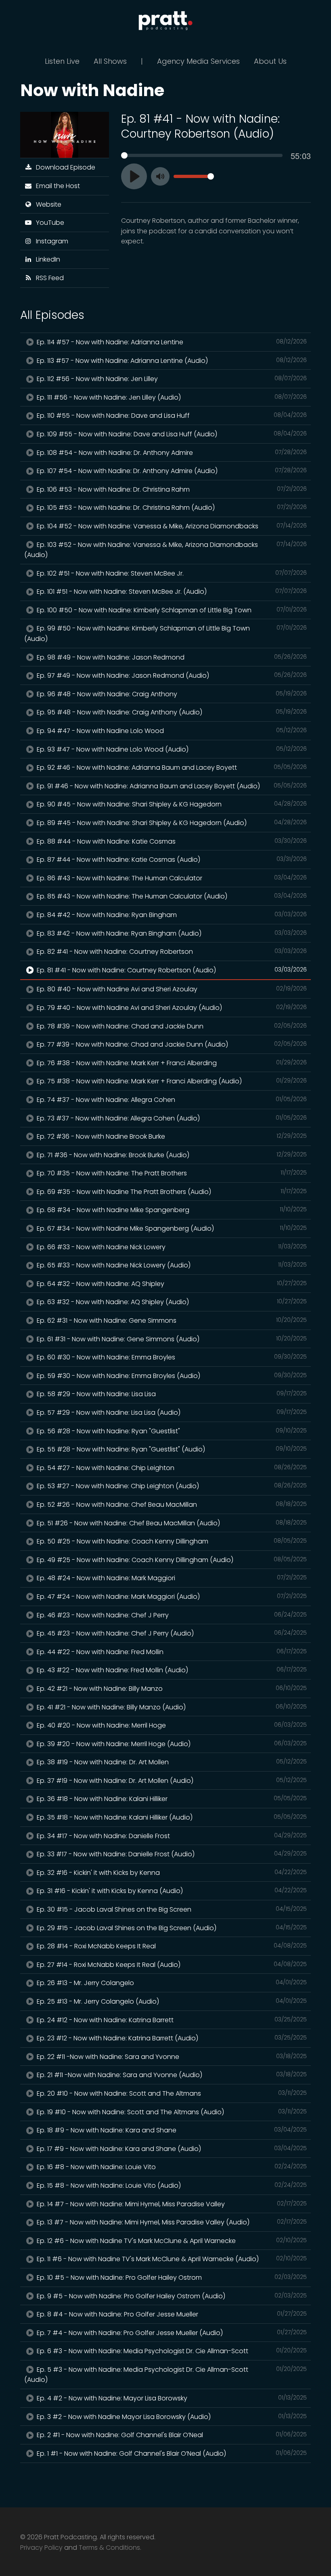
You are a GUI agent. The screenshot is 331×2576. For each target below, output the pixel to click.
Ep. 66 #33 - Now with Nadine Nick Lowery (171, 1247)
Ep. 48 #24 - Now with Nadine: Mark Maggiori (171, 1578)
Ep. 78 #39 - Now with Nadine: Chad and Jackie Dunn (171, 1026)
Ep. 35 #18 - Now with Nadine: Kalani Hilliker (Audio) (171, 1817)
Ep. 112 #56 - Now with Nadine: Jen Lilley (171, 379)
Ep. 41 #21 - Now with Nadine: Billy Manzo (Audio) (171, 1707)
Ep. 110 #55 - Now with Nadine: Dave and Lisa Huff (171, 416)
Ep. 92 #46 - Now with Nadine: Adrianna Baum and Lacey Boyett (171, 768)
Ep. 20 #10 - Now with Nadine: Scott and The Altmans (171, 2093)
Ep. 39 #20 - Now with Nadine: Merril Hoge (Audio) (171, 1744)
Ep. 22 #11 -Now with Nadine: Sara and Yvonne (171, 2057)
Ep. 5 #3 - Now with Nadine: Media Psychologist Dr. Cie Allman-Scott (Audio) (165, 2375)
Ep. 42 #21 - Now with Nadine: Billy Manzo (171, 1689)
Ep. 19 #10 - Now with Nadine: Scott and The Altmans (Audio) (171, 2112)
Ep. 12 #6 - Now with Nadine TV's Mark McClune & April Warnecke (171, 2241)
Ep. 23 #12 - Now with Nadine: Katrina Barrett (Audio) (171, 2038)
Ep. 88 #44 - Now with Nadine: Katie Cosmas (171, 841)
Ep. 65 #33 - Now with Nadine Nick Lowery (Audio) (171, 1265)
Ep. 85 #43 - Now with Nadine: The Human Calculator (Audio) (171, 896)
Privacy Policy (41, 2548)
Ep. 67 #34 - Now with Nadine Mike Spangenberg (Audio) (171, 1228)
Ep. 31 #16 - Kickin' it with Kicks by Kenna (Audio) (171, 1891)
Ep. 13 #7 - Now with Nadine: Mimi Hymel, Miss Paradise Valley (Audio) (171, 2222)
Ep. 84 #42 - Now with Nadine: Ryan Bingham (171, 915)
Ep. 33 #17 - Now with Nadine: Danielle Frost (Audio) (171, 1854)
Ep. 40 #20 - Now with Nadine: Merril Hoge (171, 1725)
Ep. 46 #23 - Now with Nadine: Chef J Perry (171, 1615)
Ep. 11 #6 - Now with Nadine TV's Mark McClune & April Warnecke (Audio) (171, 2259)
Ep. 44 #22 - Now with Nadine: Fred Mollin (171, 1652)
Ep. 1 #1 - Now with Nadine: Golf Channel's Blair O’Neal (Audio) (171, 2453)
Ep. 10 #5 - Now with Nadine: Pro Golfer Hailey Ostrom (171, 2278)
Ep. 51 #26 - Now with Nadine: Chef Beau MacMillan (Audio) (171, 1523)
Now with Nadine (92, 90)
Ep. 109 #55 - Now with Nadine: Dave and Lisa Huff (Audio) (171, 434)
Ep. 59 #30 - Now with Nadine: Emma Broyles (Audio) (171, 1376)
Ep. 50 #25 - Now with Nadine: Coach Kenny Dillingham (171, 1541)
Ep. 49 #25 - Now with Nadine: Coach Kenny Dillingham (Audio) (171, 1560)
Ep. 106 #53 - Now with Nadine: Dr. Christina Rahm (171, 489)
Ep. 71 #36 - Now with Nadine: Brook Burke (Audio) (171, 1155)
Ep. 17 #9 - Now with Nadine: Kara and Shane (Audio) (171, 2149)
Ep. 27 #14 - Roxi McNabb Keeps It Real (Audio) (171, 1965)
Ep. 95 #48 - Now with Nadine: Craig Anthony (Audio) (171, 712)
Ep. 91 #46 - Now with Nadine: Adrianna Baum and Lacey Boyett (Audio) (171, 786)
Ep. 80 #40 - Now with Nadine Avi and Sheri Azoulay (171, 989)
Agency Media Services (198, 61)
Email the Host (56, 186)
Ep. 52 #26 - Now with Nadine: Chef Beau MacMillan (171, 1505)
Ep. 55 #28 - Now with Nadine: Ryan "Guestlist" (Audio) (171, 1449)
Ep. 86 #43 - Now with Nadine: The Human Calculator (171, 878)
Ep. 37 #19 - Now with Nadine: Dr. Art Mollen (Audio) (171, 1781)
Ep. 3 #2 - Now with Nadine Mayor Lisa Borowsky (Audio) (171, 2417)
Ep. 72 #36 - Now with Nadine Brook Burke (171, 1136)
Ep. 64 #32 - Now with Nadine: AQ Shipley (171, 1284)
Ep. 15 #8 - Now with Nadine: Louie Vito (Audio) (171, 2185)
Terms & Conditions (109, 2548)
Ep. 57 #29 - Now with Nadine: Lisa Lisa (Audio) (171, 1413)
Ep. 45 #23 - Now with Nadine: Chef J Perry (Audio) (171, 1633)
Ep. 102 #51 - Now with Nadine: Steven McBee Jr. (171, 573)
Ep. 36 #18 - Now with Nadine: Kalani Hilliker (171, 1799)
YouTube (48, 223)
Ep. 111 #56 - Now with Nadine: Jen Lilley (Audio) (171, 397)
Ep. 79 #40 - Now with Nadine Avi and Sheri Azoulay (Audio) (171, 1008)
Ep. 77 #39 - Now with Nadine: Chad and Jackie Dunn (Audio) (171, 1044)
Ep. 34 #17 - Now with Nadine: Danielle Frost (171, 1836)
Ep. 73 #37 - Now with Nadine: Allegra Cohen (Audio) (171, 1118)
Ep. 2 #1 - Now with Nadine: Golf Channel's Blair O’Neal (171, 2435)
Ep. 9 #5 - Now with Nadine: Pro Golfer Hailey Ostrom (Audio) (171, 2296)
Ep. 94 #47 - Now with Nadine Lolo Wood (171, 731)
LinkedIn (46, 259)
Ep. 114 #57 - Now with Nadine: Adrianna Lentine (171, 342)
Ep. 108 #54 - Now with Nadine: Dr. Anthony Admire (171, 453)
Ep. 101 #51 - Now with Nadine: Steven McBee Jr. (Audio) (171, 592)
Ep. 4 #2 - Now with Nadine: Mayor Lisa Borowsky (171, 2398)
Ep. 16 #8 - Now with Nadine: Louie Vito (171, 2167)
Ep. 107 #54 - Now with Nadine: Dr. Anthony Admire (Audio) (171, 471)
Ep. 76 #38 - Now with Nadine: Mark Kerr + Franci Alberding (171, 1063)
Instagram (50, 241)
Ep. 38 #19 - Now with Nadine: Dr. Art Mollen (171, 1762)
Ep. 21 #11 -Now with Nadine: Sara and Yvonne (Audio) (171, 2075)
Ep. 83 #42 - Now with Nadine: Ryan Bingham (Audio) (171, 933)
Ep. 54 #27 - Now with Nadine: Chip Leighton (171, 1468)
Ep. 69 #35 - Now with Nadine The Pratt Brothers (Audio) (171, 1192)
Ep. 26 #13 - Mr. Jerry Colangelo (171, 1983)
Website (47, 204)
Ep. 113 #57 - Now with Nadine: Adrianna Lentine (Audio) (171, 361)
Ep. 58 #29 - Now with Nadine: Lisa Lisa (171, 1394)
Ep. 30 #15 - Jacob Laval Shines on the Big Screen (171, 1909)
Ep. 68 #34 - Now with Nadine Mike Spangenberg (171, 1210)
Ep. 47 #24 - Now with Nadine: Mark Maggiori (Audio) (171, 1597)
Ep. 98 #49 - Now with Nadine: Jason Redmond (171, 657)
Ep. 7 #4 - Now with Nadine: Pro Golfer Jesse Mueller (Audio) (171, 2333)
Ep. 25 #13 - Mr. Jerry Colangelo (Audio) (171, 2001)
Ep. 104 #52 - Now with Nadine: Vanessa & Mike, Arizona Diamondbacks (171, 526)
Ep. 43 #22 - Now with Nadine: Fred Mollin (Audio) (171, 1670)
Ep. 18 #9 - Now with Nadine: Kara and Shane (171, 2130)
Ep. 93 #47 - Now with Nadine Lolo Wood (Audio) (171, 749)
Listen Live (62, 61)
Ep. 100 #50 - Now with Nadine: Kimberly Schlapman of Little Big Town (171, 610)
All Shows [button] (110, 61)
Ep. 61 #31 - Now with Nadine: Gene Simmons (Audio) (171, 1339)
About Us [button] (270, 61)
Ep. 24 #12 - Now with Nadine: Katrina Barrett (171, 2020)
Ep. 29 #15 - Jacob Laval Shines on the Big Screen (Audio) (171, 1928)
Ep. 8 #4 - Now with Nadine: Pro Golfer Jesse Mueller (171, 2314)
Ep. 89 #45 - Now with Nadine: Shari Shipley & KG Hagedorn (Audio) (171, 823)
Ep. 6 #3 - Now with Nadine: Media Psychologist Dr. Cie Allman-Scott (171, 2351)
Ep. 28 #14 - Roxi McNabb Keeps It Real (171, 1946)
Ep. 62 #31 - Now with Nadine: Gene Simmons (171, 1320)
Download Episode (64, 167)
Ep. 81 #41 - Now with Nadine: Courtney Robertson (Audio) (171, 970)
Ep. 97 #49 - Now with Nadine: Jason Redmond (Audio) (171, 675)
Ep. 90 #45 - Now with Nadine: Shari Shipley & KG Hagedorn (171, 804)
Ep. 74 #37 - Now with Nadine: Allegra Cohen (171, 1100)
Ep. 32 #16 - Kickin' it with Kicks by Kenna (171, 1873)
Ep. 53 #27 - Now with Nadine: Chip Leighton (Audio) (171, 1486)
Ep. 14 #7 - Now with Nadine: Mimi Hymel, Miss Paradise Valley (171, 2204)
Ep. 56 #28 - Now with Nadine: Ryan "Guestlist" (171, 1431)
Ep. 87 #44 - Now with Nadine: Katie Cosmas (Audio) (171, 860)
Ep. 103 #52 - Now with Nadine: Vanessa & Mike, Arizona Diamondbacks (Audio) (165, 550)
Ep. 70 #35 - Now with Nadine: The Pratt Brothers (171, 1173)
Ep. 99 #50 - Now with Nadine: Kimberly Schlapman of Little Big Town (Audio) (165, 634)
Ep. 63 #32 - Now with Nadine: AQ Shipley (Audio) (171, 1302)
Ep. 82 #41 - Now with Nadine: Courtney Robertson (171, 952)
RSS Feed (48, 278)
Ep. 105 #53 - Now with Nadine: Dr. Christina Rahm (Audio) (171, 508)
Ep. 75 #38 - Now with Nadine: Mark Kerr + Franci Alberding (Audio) (171, 1081)
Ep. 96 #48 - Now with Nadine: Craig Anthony (171, 694)
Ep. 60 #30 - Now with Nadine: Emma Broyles (171, 1357)
